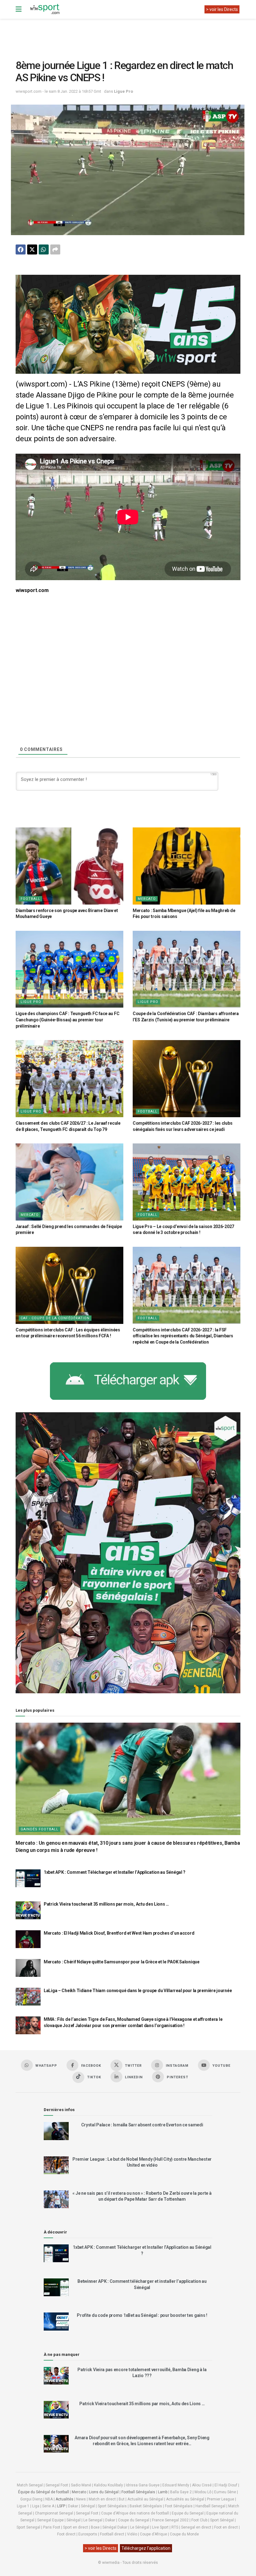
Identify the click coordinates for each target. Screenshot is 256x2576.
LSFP (61, 2506)
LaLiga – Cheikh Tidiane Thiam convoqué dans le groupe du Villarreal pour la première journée (138, 1991)
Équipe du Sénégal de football (44, 2492)
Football (30, 899)
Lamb (163, 2492)
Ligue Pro (123, 91)
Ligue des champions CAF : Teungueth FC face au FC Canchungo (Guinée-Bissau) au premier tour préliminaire (67, 1020)
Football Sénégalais (138, 2492)
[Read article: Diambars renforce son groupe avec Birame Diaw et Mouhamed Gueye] (69, 866)
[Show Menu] (19, 9)
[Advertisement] (129, 34)
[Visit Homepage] (45, 9)
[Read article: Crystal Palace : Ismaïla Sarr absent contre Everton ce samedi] (56, 2131)
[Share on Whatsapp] (44, 249)
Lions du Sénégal (104, 2492)
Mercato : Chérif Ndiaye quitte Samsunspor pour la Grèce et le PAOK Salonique (122, 1962)
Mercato (147, 899)
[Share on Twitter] (32, 249)
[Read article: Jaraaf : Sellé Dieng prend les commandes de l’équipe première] (69, 1182)
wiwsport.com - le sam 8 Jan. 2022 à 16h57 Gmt (58, 91)
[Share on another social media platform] (55, 249)
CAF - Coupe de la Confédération (55, 1318)
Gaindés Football (39, 1829)
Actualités (64, 2499)
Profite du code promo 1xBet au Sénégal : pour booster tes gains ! (142, 2315)
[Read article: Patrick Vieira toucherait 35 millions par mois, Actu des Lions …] (28, 1910)
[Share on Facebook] (21, 249)
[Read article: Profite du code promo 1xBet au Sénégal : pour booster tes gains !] (56, 2321)
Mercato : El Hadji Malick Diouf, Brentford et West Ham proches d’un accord (119, 1933)
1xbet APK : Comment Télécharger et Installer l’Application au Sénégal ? (115, 1872)
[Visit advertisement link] (128, 324)
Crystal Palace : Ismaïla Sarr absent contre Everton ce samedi (142, 2125)
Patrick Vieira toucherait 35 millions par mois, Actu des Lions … (106, 1904)
